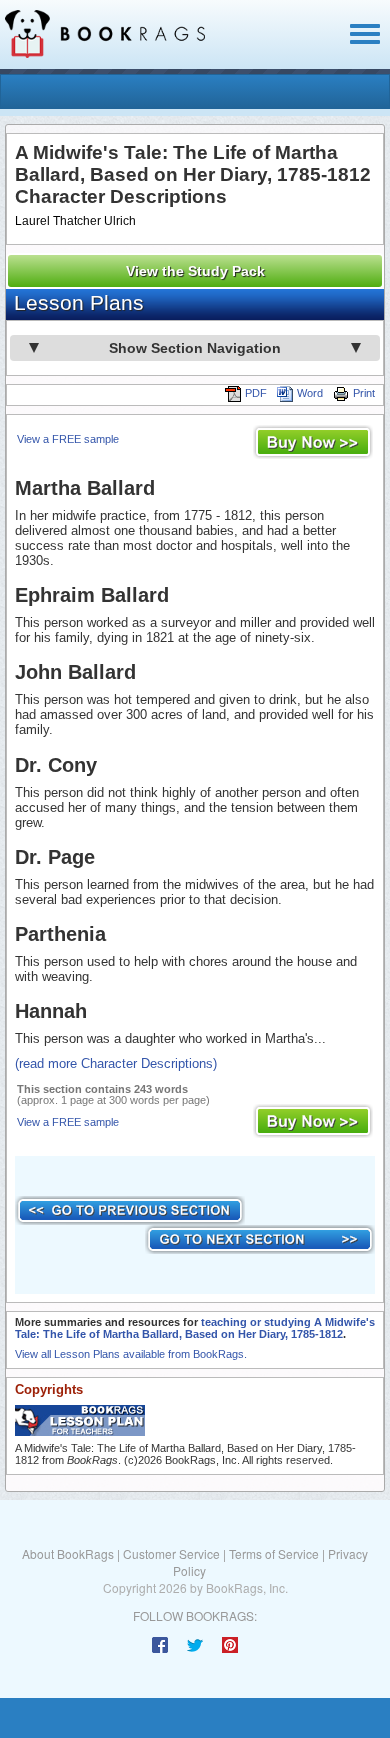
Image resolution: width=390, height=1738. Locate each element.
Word (310, 393)
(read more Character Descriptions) (116, 1063)
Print (364, 393)
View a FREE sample (68, 439)
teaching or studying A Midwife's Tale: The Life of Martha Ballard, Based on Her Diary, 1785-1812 (195, 1328)
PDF (256, 393)
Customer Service (171, 1553)
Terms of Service (274, 1553)
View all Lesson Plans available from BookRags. (131, 1354)
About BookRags (68, 1553)
